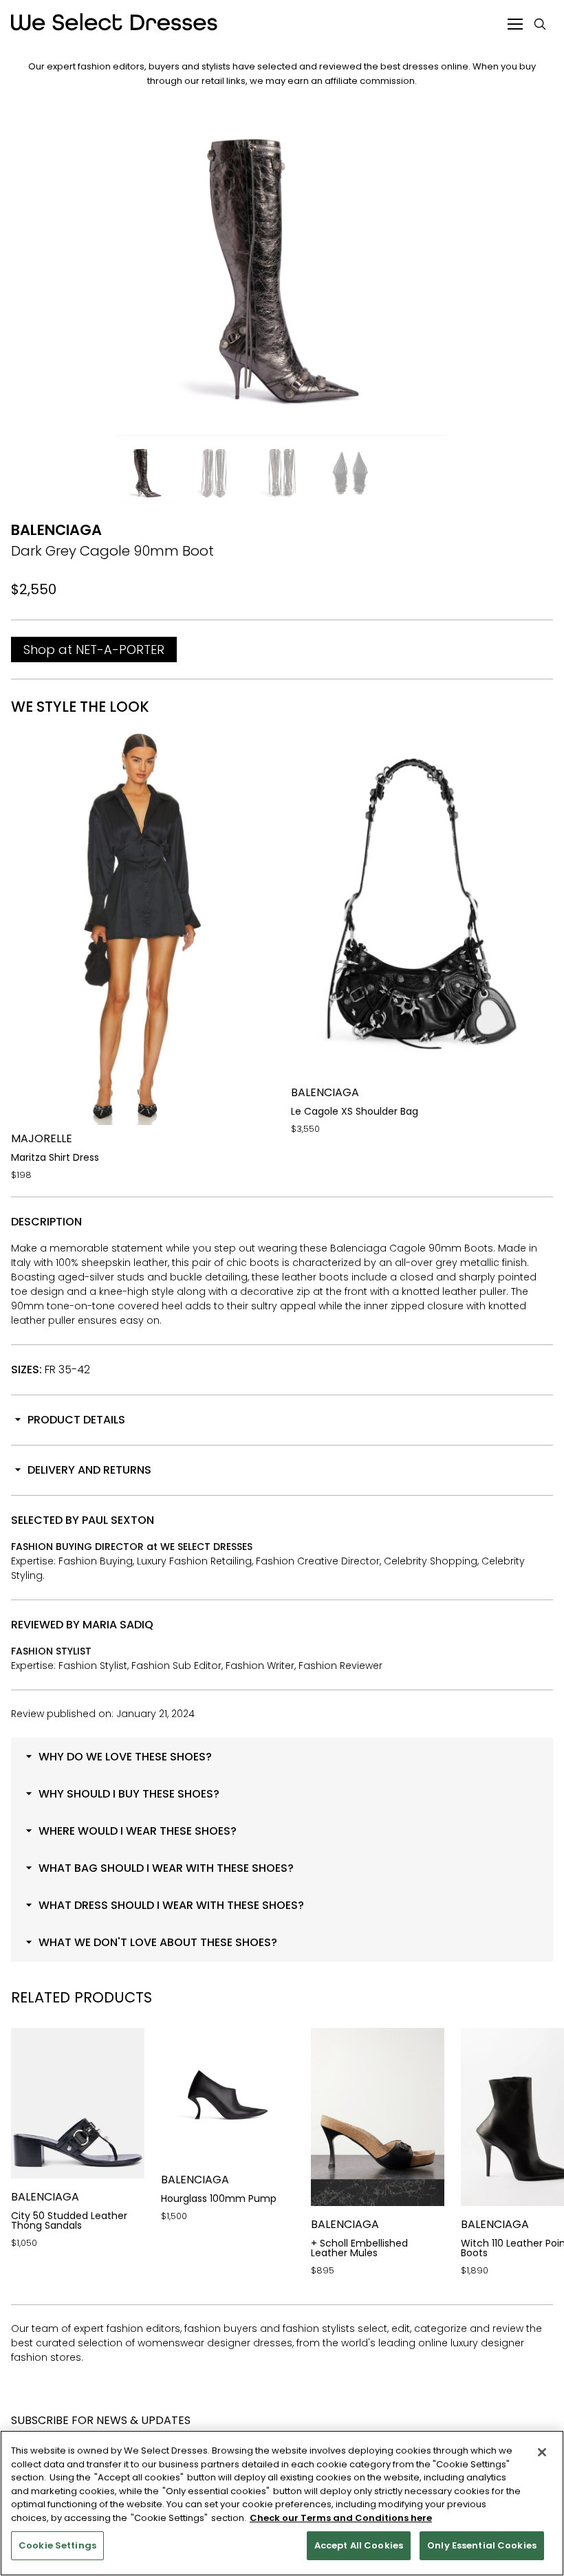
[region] (282, 2503)
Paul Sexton (118, 1520)
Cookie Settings (57, 2545)
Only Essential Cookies (482, 2545)
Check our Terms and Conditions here (341, 2518)
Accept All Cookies (359, 2545)
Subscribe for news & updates (101, 2420)
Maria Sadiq (118, 1625)
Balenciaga (56, 530)
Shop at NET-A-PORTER (94, 650)
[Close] (542, 2452)
